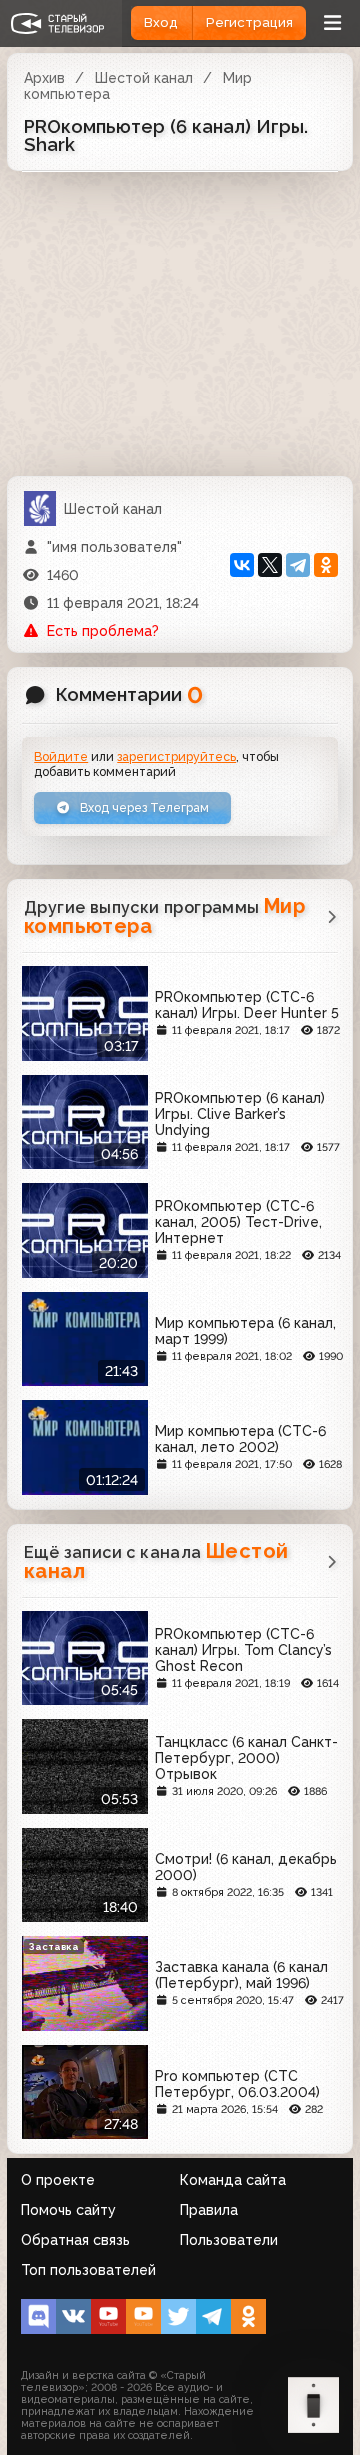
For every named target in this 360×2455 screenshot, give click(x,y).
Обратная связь (75, 2240)
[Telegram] (298, 565)
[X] (270, 565)
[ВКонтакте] (242, 565)
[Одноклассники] (326, 565)
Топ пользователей (88, 2270)
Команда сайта (233, 2180)
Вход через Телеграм (143, 807)
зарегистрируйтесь (176, 756)
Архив (44, 78)
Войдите (61, 756)
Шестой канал (144, 78)
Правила (209, 2210)
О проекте (58, 2180)
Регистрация (249, 22)
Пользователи (229, 2240)
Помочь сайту (68, 2210)
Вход (161, 22)
